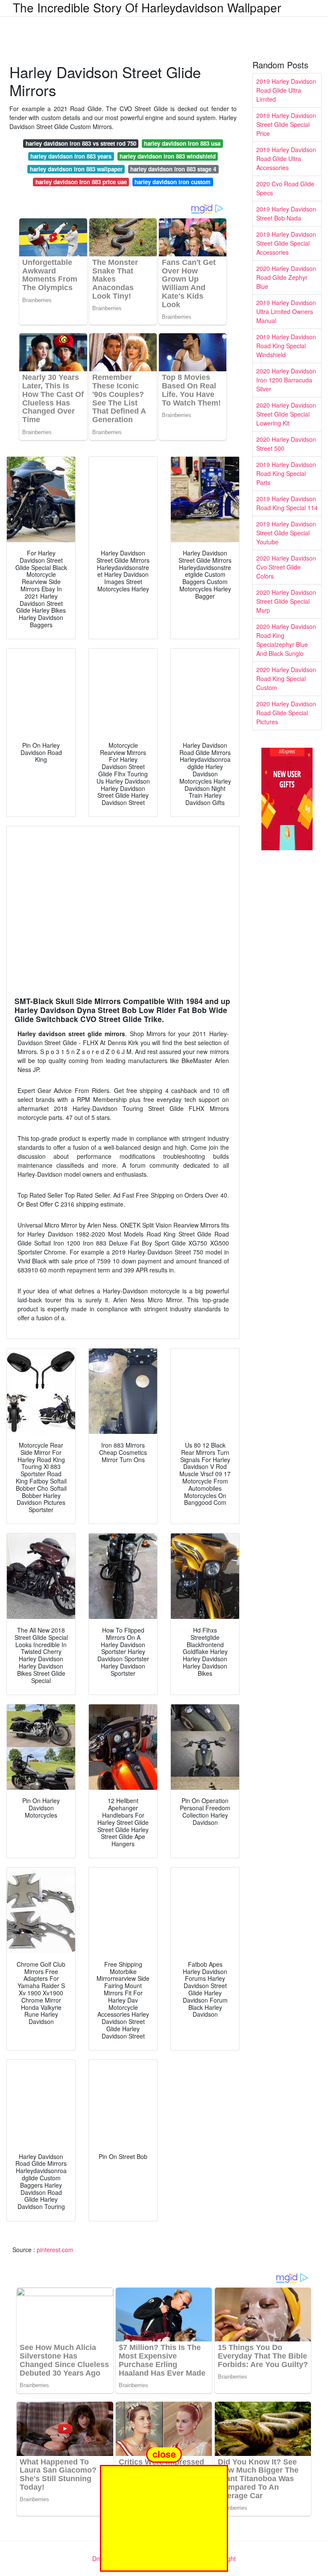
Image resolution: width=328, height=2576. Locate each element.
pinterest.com (55, 2250)
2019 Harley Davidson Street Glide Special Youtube (286, 533)
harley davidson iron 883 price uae (81, 182)
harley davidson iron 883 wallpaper (76, 169)
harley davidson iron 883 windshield (168, 156)
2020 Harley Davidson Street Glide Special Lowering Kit (286, 414)
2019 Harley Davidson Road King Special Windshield (286, 346)
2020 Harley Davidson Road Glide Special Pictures (286, 713)
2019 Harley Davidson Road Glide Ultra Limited (286, 90)
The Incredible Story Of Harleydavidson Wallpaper (147, 7)
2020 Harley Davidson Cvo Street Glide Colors (286, 567)
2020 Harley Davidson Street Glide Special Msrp (286, 601)
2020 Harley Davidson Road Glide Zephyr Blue (286, 277)
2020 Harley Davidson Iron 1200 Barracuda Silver (286, 380)
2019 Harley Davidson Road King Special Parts (286, 473)
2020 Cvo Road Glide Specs (285, 188)
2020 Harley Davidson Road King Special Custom (286, 679)
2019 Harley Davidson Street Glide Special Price (286, 124)
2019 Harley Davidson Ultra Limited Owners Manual (286, 311)
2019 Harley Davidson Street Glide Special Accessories (286, 243)
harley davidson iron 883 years (71, 156)
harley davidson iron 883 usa (182, 143)
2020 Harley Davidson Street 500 (286, 444)
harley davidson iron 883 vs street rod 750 (81, 143)
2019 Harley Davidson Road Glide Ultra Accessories (286, 159)
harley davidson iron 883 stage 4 (173, 169)
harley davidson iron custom (173, 182)
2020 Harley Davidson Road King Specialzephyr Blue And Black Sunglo (286, 640)
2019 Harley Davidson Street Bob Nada (286, 213)
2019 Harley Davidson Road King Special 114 (287, 503)
